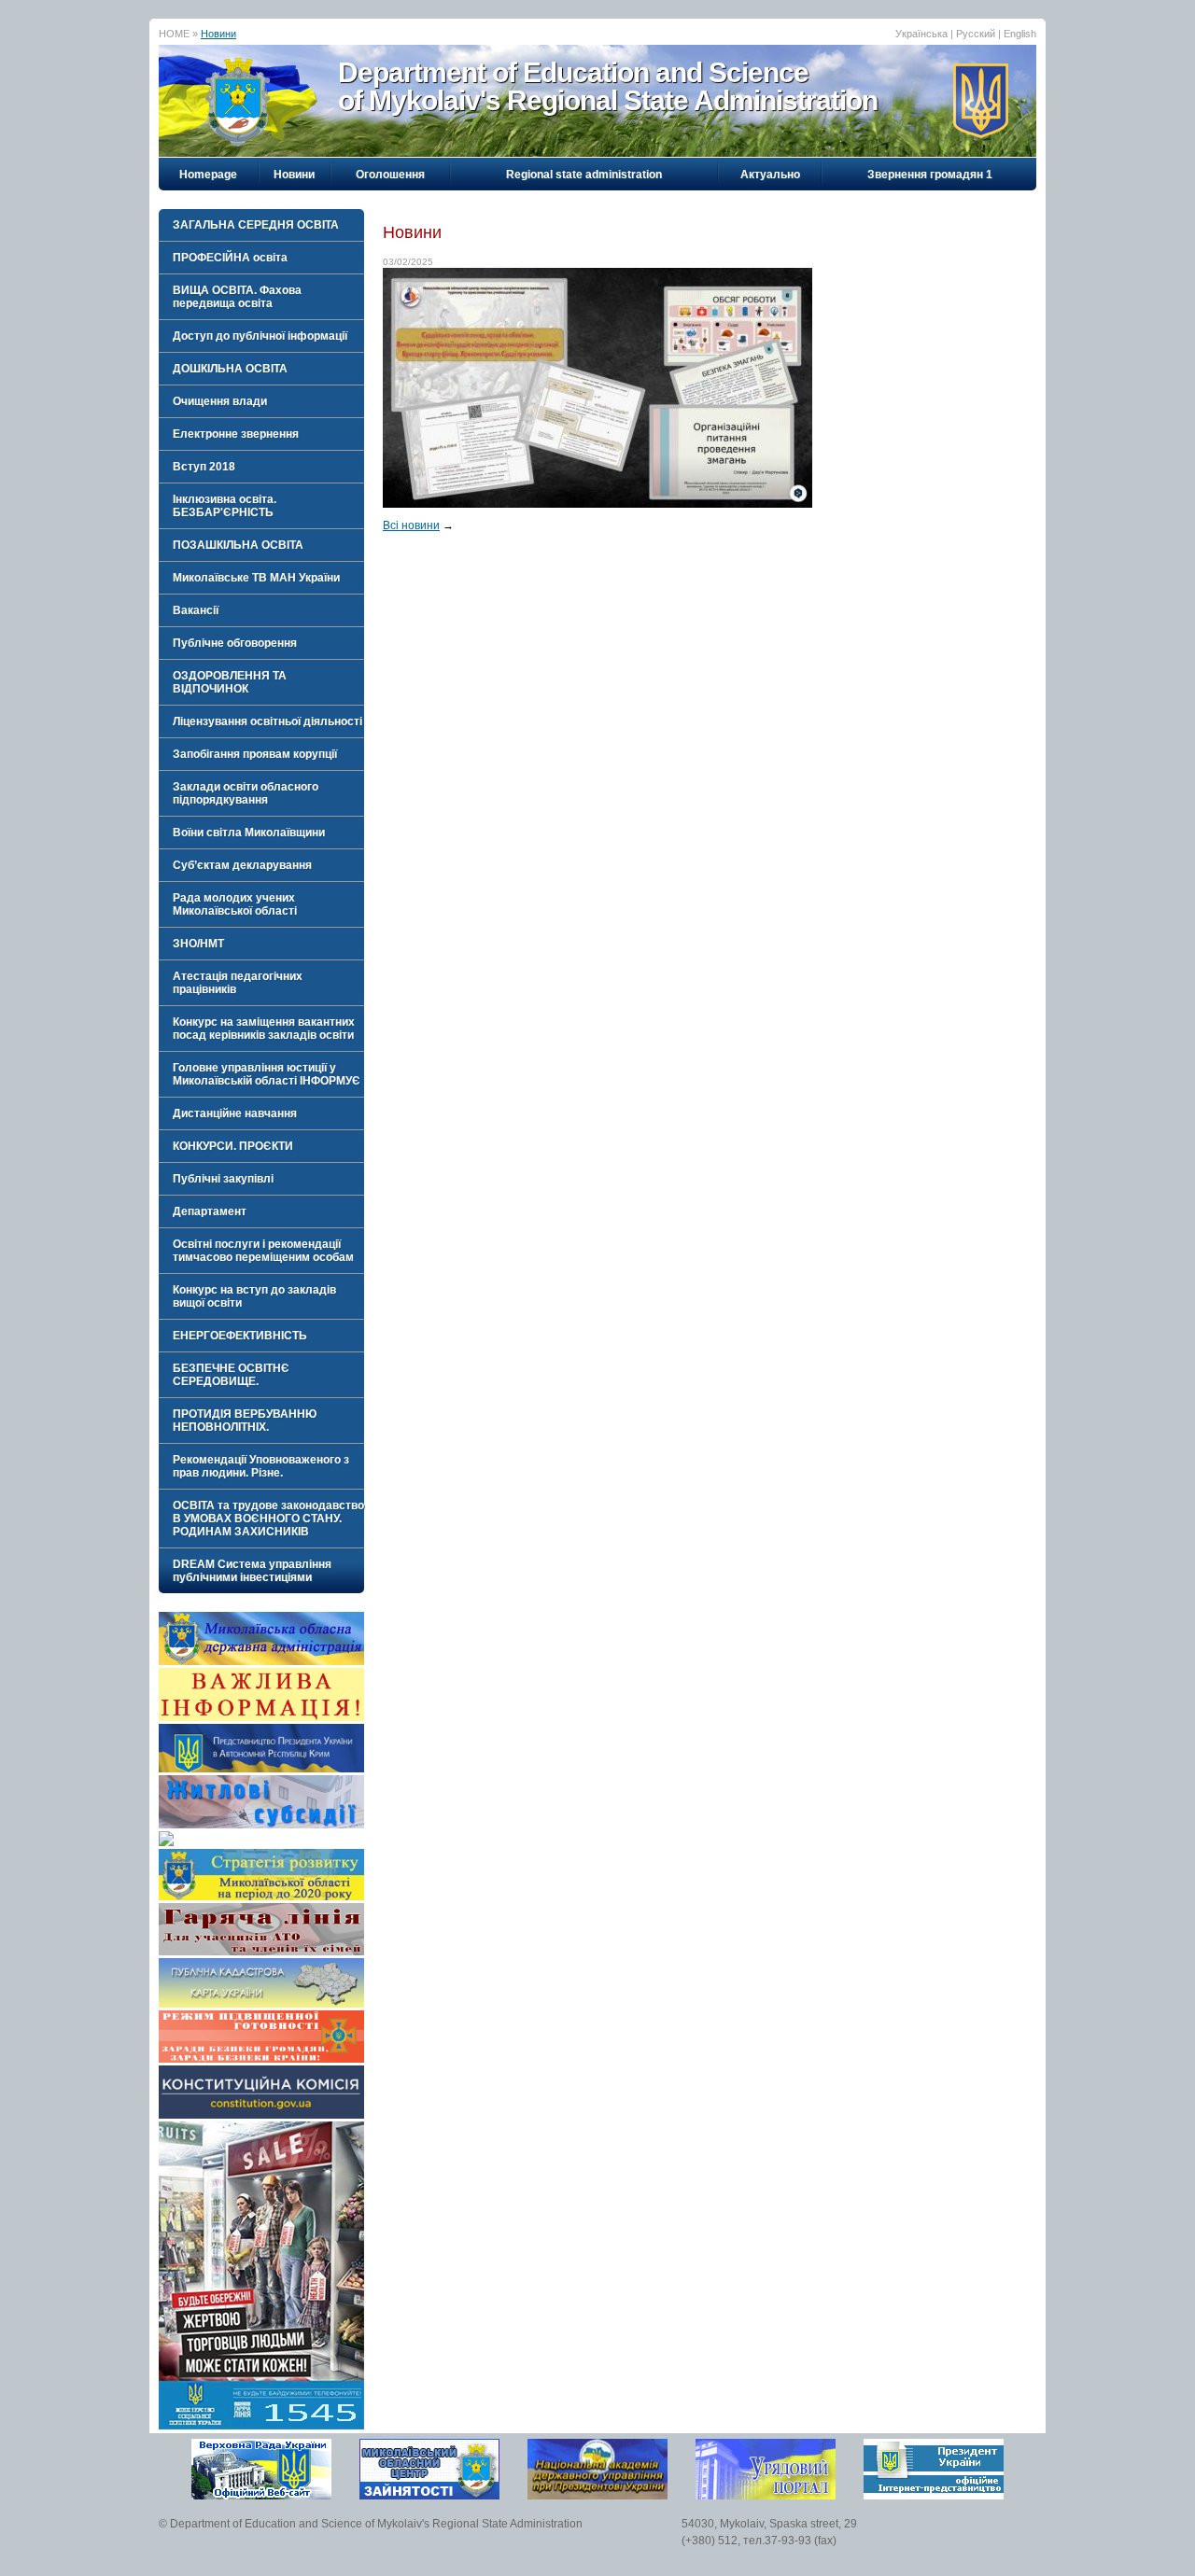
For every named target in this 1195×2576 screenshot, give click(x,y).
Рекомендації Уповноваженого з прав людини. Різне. (261, 1466)
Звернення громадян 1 (930, 175)
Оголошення (390, 175)
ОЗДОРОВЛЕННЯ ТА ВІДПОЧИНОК (230, 682)
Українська (921, 34)
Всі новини (411, 525)
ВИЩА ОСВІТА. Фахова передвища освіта (237, 297)
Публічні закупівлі (223, 1179)
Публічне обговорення (235, 643)
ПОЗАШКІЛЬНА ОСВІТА (238, 545)
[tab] (261, 225)
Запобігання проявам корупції (255, 754)
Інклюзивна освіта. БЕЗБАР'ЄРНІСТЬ (225, 506)
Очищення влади (220, 401)
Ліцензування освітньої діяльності (267, 721)
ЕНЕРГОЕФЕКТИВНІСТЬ (240, 1336)
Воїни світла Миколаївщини (249, 833)
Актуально (770, 175)
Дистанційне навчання (235, 1113)
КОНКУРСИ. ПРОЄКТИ (233, 1146)
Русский (976, 34)
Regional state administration (584, 175)
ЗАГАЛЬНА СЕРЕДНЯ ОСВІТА (256, 225)
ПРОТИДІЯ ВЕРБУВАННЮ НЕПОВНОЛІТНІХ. (245, 1421)
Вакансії (196, 610)
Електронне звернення (236, 434)
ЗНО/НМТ (198, 944)
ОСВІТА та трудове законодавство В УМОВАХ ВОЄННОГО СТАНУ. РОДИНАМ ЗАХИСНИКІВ (268, 1519)
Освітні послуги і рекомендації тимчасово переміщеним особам (263, 1251)
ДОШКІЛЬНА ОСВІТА (230, 369)
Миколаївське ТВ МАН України (256, 578)
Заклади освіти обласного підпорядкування (246, 793)
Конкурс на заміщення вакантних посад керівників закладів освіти (264, 1029)
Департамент (210, 1211)
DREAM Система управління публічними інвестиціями (252, 1571)
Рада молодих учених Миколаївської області (235, 904)
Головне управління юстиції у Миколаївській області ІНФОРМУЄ (267, 1074)
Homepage (208, 175)
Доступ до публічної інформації (260, 336)
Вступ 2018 (204, 467)
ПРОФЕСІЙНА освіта (230, 258)
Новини (218, 34)
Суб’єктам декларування (242, 865)
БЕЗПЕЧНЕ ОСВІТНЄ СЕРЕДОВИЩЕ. (231, 1375)
